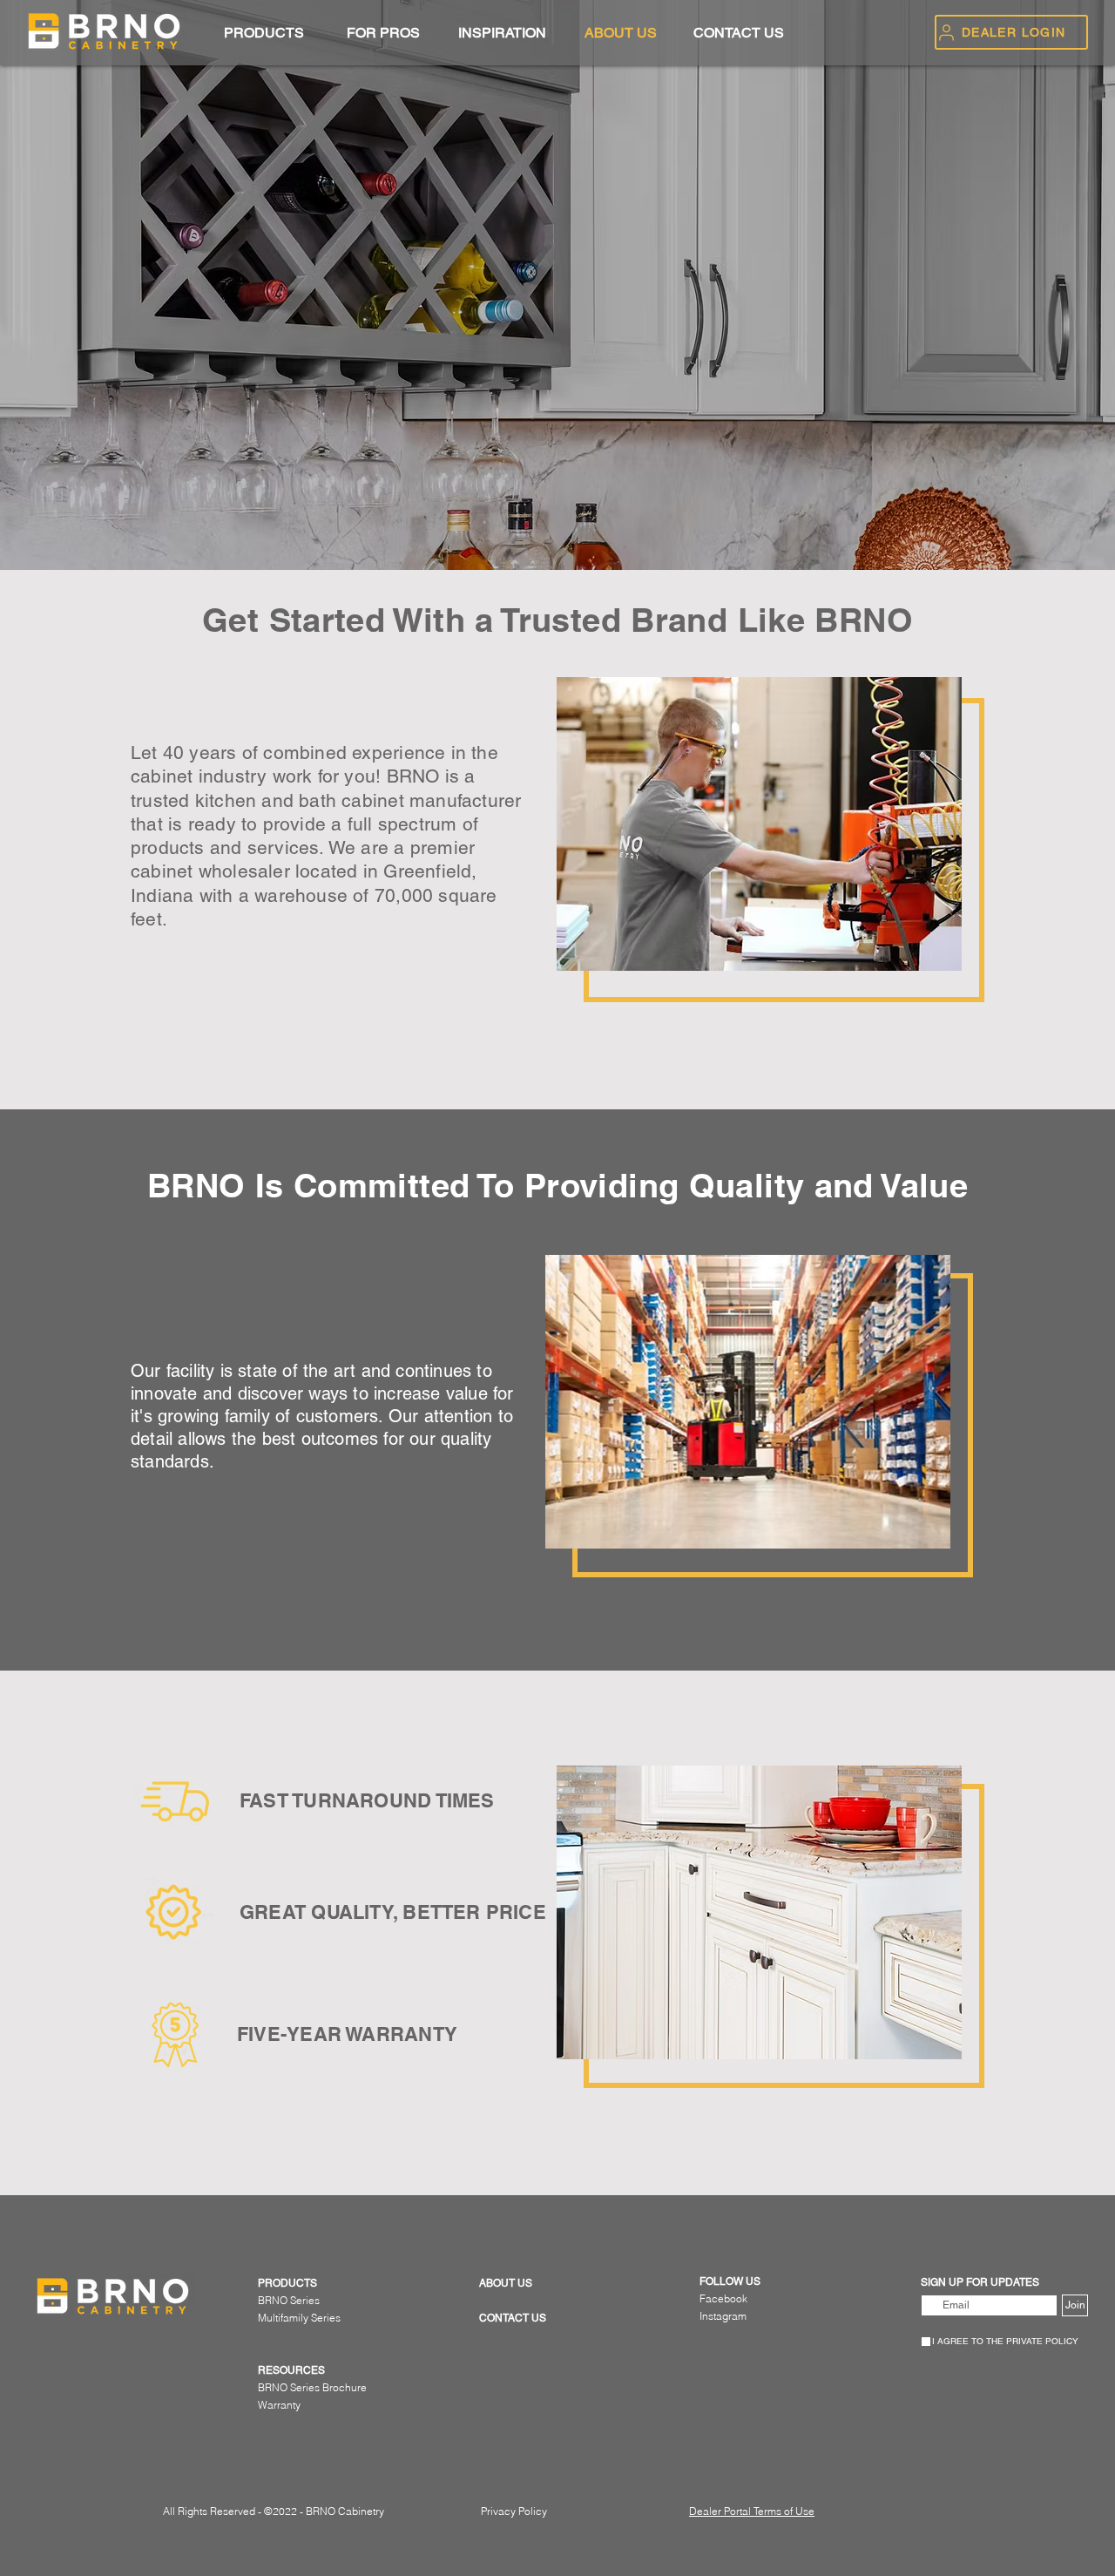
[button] (264, 33)
